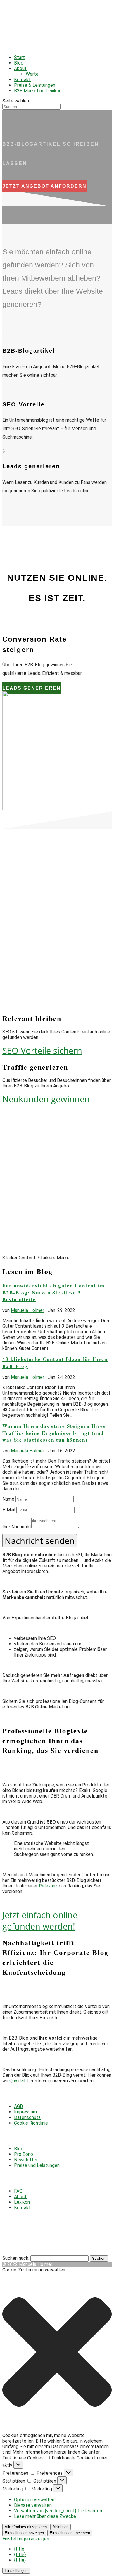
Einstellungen (16, 2571)
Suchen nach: (16, 2258)
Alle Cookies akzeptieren (26, 2527)
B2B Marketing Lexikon (38, 91)
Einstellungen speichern (70, 2533)
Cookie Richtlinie (31, 2123)
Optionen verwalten (34, 2500)
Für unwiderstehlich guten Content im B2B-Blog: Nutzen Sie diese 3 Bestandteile (53, 1293)
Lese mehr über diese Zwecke (45, 2516)
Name (8, 1499)
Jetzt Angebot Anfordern (44, 186)
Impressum (25, 2112)
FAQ (18, 2191)
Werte (32, 74)
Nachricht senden (40, 1541)
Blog (19, 63)
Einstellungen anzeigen (24, 2533)
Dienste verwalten (33, 2505)
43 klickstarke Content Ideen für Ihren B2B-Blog (55, 1363)
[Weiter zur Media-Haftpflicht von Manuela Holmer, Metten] (12, 2232)
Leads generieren (32, 688)
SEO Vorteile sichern (42, 1050)
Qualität (18, 2081)
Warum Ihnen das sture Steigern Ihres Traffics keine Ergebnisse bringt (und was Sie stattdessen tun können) (54, 1433)
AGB (18, 2106)
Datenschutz (27, 2117)
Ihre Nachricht (17, 1527)
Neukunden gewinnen (46, 1099)
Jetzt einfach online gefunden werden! (40, 1920)
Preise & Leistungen (35, 85)
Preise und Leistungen (37, 2165)
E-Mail (9, 1510)
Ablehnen (61, 2527)
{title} (20, 2549)
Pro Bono (24, 2154)
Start (19, 57)
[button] (57, 2353)
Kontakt (22, 80)
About (20, 68)
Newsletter (26, 2160)
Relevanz (48, 1886)
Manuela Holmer (27, 1310)
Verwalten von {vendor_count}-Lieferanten (58, 2511)
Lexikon (22, 2202)
